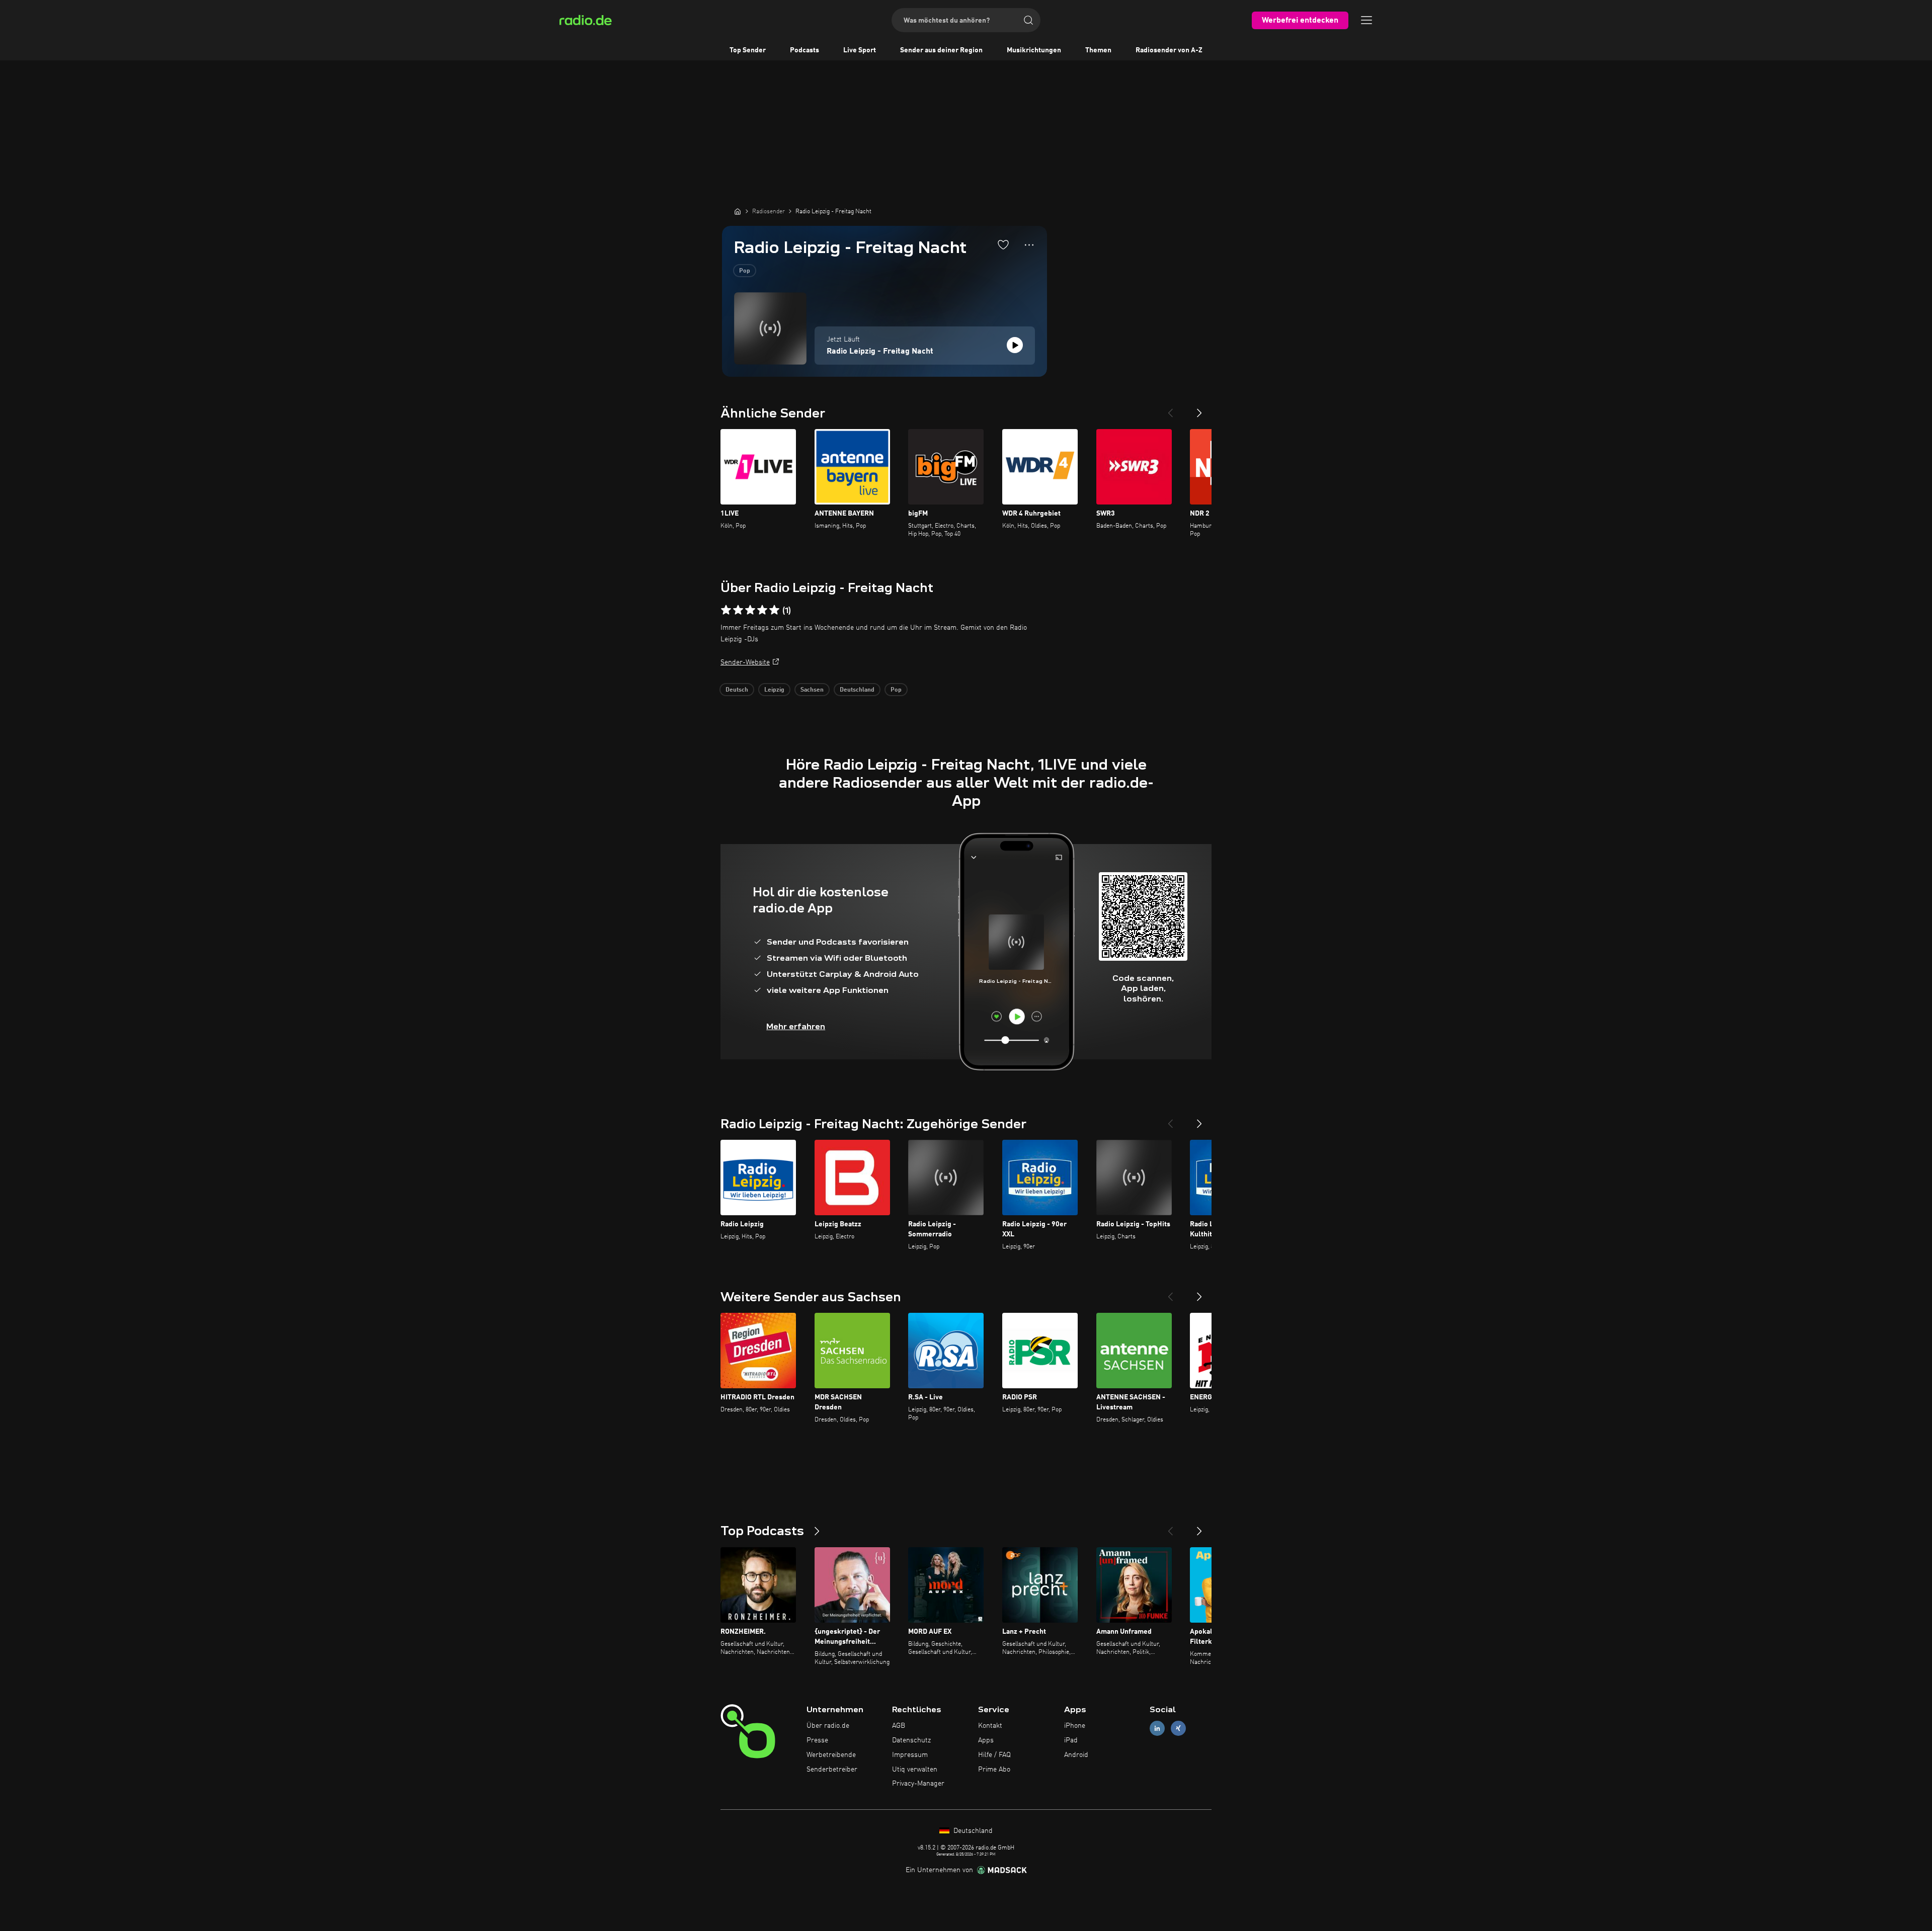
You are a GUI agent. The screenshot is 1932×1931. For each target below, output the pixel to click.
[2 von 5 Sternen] (738, 610)
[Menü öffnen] (1366, 20)
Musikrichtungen (1034, 50)
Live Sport (860, 50)
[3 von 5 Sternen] (750, 610)
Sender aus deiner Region (941, 50)
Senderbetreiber (832, 1770)
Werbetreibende (831, 1755)
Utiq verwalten (915, 1770)
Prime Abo (994, 1770)
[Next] (1199, 409)
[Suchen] (1028, 20)
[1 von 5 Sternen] (726, 610)
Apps (986, 1740)
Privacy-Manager (918, 1784)
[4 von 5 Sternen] (762, 610)
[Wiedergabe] (1015, 345)
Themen (1098, 50)
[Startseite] (738, 211)
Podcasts (804, 50)
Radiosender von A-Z (1169, 50)
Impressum (910, 1755)
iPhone (1075, 1726)
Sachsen (812, 690)
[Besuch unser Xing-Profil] (1178, 1729)
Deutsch (737, 690)
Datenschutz (911, 1740)
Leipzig (774, 690)
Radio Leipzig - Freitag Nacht (880, 352)
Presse (817, 1740)
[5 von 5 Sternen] (774, 610)
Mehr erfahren (796, 1026)
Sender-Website (745, 662)
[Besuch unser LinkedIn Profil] (1157, 1729)
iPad (1071, 1740)
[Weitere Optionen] (1029, 245)
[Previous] (1170, 409)
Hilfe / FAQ (994, 1755)
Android (1076, 1755)
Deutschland (857, 690)
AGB (899, 1726)
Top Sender (748, 50)
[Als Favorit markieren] (1003, 244)
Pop (745, 271)
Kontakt (990, 1726)
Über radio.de (828, 1726)
